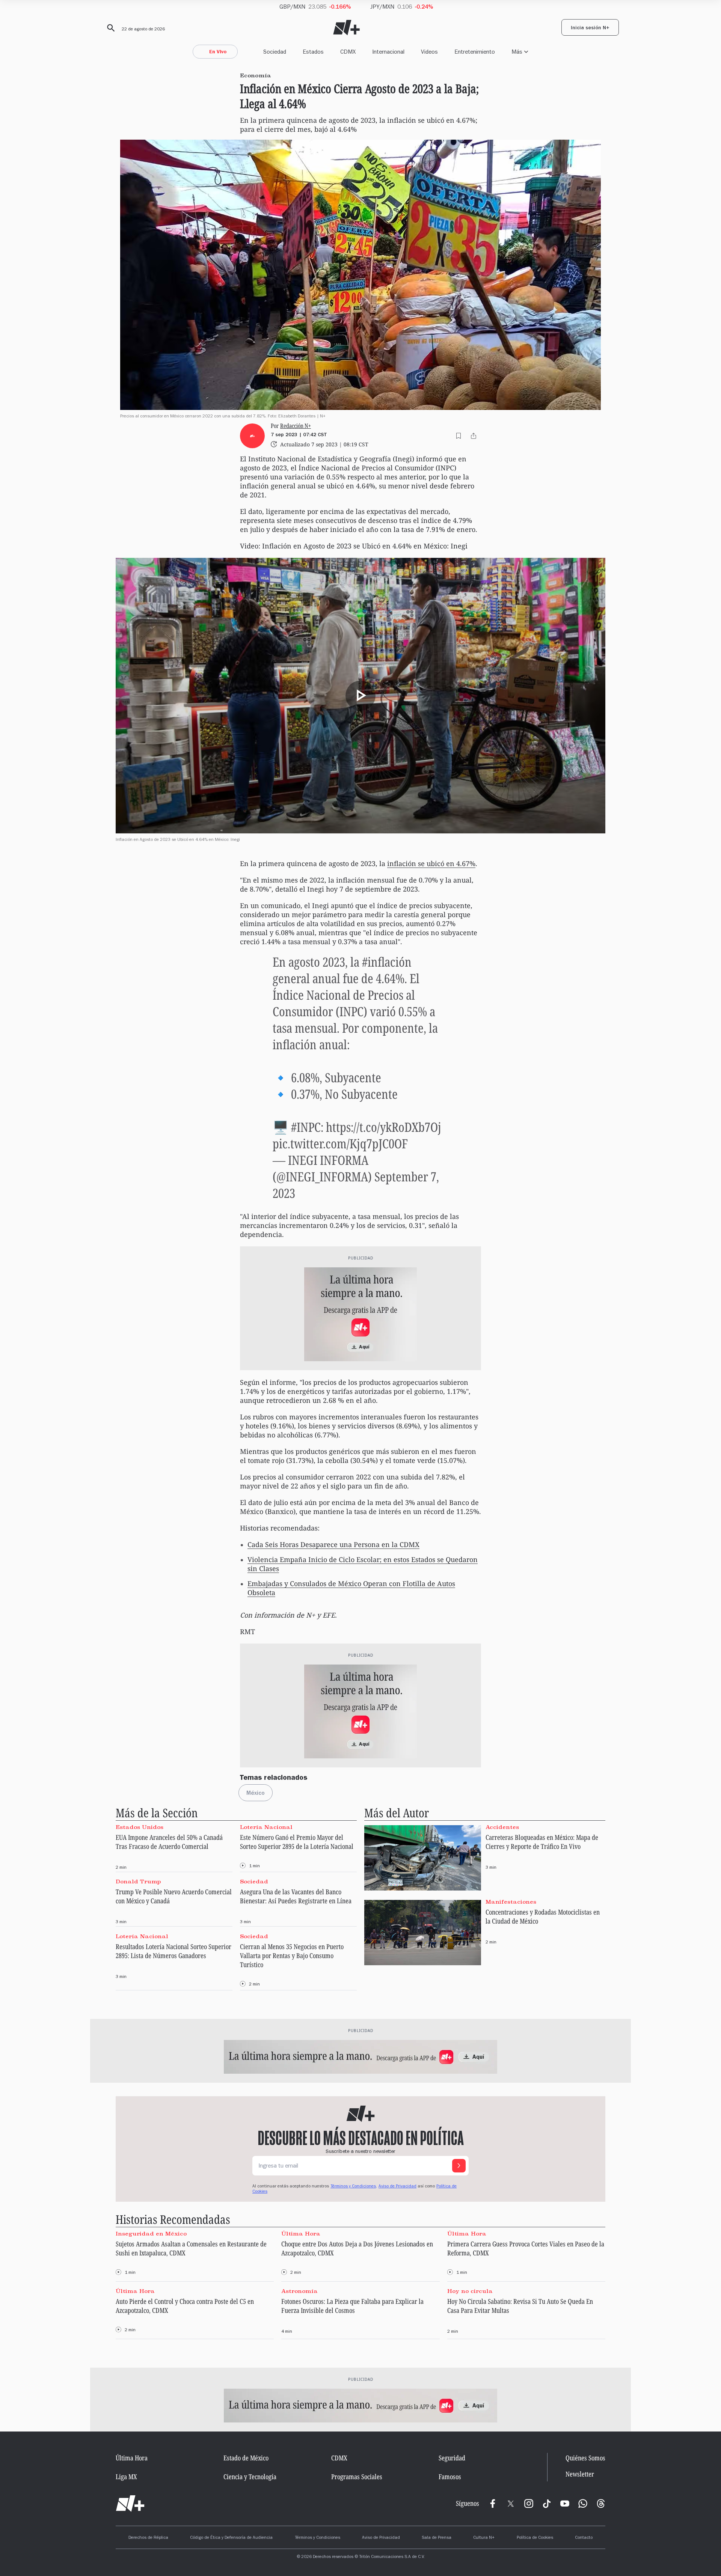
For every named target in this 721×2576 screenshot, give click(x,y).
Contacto (584, 2538)
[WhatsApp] (583, 2504)
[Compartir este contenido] (474, 436)
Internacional (388, 52)
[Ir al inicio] (130, 2504)
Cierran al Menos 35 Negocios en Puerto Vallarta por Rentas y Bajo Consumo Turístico (292, 1955)
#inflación (387, 962)
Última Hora (301, 2234)
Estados (313, 52)
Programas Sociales (357, 2477)
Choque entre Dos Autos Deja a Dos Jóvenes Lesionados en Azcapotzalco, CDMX (357, 2248)
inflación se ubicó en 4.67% (431, 863)
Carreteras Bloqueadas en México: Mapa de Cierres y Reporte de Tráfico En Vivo (542, 1842)
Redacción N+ (296, 426)
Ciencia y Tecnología (250, 2477)
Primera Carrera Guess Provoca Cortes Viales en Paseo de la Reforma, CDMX (526, 2248)
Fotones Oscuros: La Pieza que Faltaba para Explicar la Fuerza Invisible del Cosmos (352, 2306)
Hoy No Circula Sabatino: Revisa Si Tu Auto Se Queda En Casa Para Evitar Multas (520, 2306)
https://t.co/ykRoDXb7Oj (384, 1127)
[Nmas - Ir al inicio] (346, 28)
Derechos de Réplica (148, 2538)
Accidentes (502, 1827)
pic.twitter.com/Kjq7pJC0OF (340, 1143)
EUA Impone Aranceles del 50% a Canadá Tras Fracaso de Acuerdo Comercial (169, 1842)
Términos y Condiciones (318, 2538)
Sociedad (275, 52)
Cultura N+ (484, 2538)
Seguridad (452, 2458)
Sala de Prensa (437, 2538)
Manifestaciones (511, 1902)
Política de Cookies (535, 2538)
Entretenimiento (475, 52)
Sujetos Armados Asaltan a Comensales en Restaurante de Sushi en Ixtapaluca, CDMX (191, 2248)
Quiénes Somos (585, 2458)
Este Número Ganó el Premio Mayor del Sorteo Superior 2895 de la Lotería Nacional (297, 1842)
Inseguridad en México (151, 2234)
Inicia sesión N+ (590, 29)
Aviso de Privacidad (397, 2187)
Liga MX (126, 2477)
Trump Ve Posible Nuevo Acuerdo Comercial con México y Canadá (174, 1896)
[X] (511, 2504)
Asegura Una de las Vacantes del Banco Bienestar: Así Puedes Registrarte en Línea (296, 1896)
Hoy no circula (470, 2291)
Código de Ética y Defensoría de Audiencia (231, 2538)
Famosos (450, 2477)
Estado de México (246, 2458)
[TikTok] (547, 2504)
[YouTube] (565, 2504)
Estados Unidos (140, 1827)
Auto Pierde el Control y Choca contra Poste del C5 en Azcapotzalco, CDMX (185, 2306)
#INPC (306, 1127)
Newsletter (580, 2474)
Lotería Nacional (266, 1827)
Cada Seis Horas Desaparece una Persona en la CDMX (333, 1544)
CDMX (348, 52)
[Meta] (493, 2504)
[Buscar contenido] (110, 28)
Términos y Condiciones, (354, 2187)
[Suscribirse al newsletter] (459, 2166)
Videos (429, 52)
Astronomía (299, 2291)
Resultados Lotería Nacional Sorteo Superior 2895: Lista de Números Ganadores (173, 1951)
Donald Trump (138, 1882)
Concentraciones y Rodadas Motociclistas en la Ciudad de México (543, 1916)
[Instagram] (529, 2504)
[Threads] (601, 2504)
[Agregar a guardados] (459, 436)
